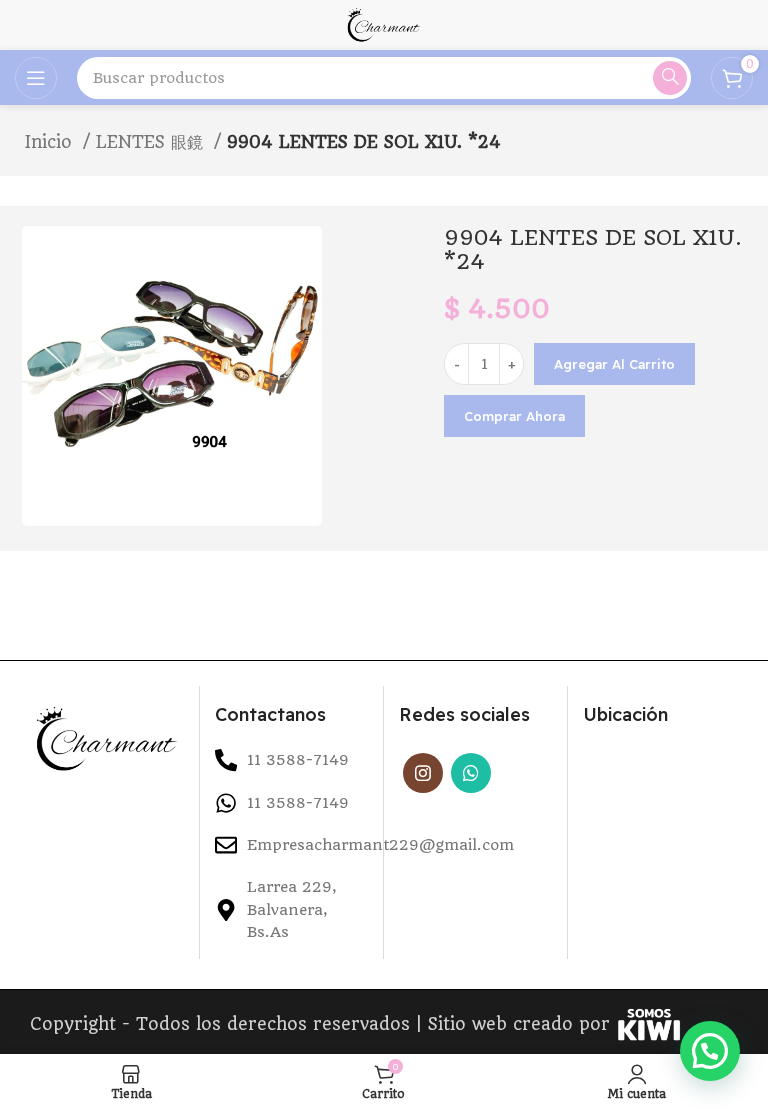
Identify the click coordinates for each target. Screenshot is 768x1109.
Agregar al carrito (614, 364)
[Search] (670, 78)
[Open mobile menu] (36, 78)
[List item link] (291, 803)
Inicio (51, 142)
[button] (710, 1051)
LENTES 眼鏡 (152, 142)
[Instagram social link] (423, 773)
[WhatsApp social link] (471, 773)
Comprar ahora (514, 416)
